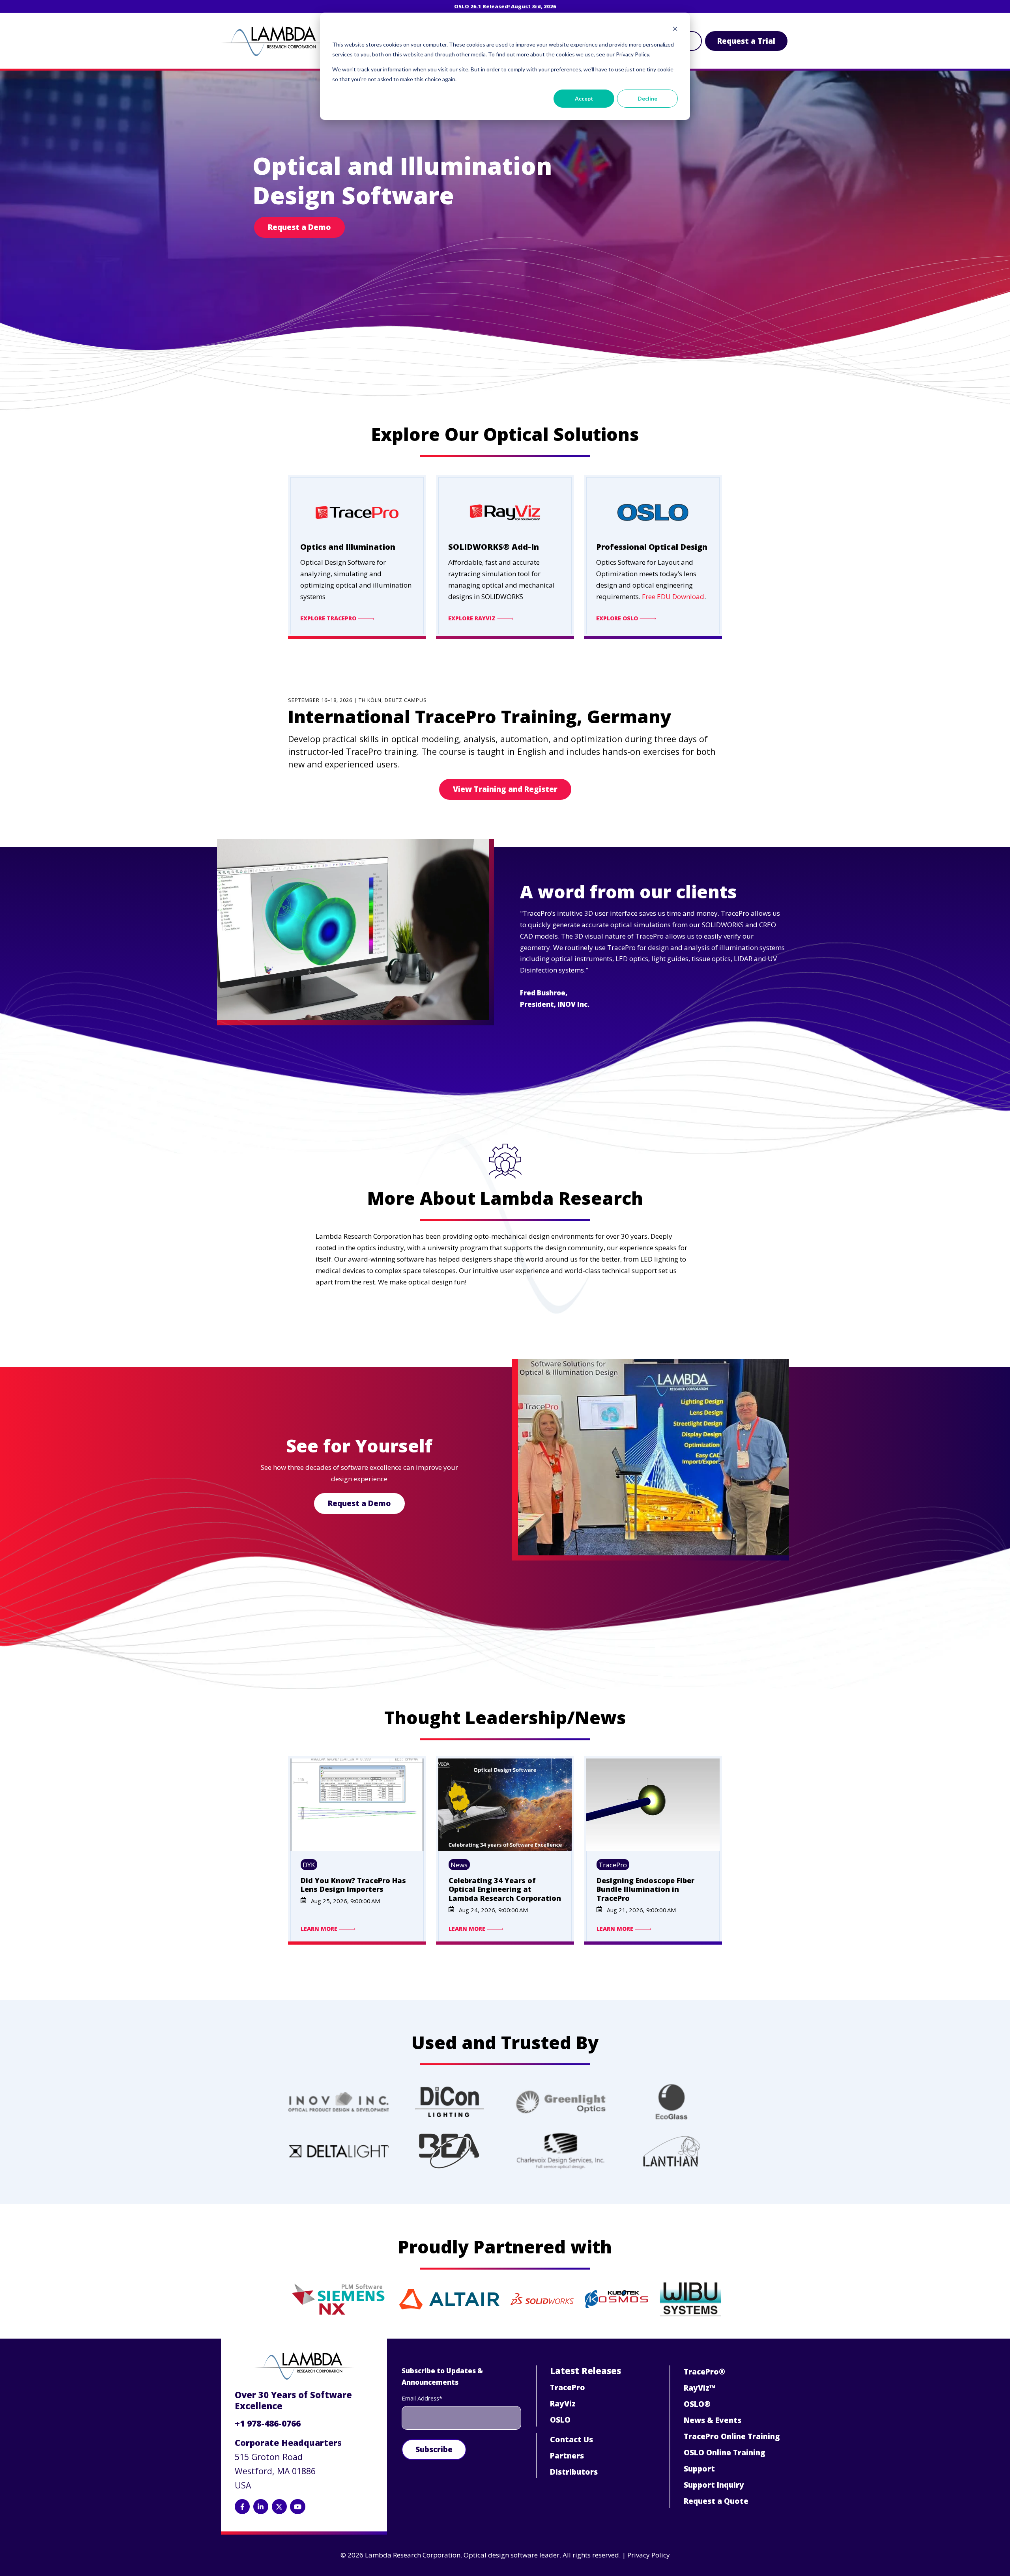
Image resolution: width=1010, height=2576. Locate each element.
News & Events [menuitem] (713, 2420)
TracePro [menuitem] (568, 2387)
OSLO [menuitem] (560, 2420)
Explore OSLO (618, 619)
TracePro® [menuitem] (704, 2372)
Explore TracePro (329, 619)
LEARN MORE (320, 1929)
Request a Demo (299, 227)
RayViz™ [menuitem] (700, 2388)
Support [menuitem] (699, 2469)
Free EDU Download (673, 596)
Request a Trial (746, 41)
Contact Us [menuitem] (571, 2440)
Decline (647, 98)
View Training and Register (505, 789)
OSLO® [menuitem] (697, 2404)
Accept (584, 98)
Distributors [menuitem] (574, 2472)
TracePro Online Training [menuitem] (732, 2436)
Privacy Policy (649, 2555)
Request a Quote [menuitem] (716, 2501)
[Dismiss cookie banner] (675, 30)
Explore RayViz (473, 619)
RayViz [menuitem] (563, 2404)
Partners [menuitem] (567, 2456)
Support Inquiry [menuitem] (714, 2485)
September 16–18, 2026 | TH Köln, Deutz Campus (357, 700)
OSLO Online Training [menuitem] (725, 2453)
